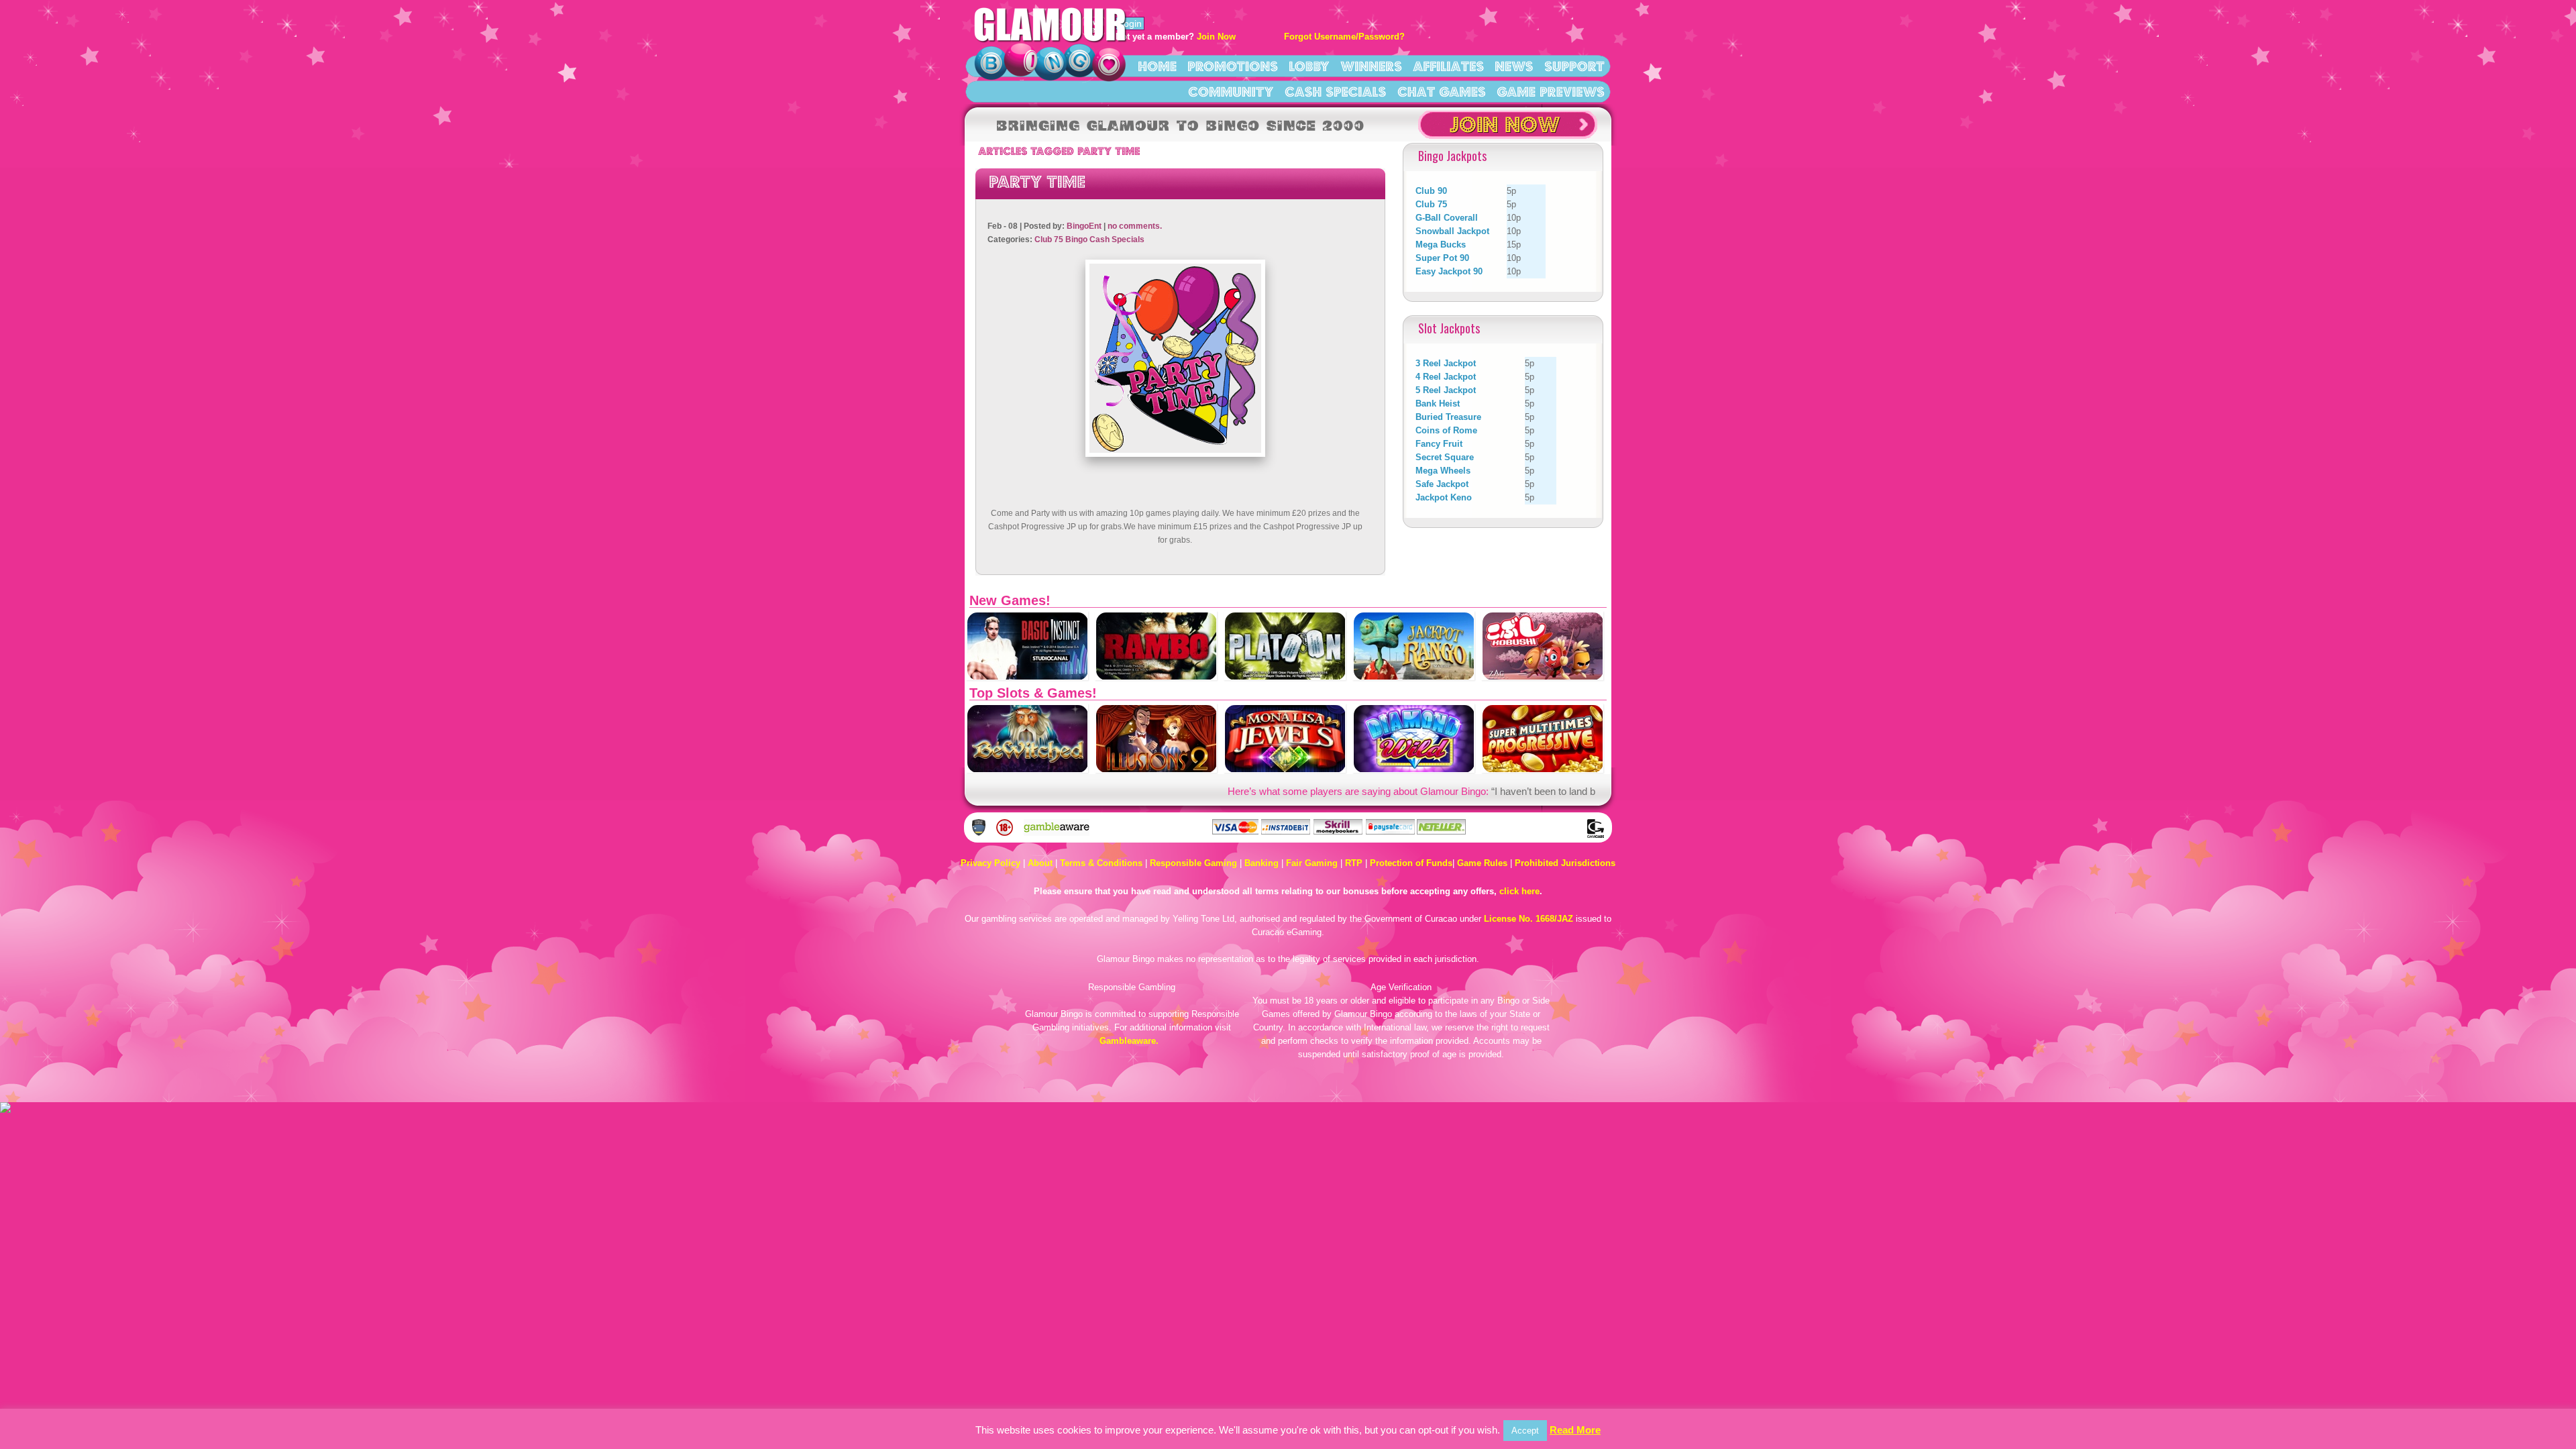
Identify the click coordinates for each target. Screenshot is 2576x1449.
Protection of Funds (1411, 863)
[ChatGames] (1442, 91)
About (1040, 863)
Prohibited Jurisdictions (1565, 863)
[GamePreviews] (1551, 91)
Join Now (1216, 37)
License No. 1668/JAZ (1528, 919)
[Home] (1157, 65)
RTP (1354, 863)
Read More (1575, 1430)
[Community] (1231, 91)
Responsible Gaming (1193, 863)
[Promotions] (1233, 65)
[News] (1514, 65)
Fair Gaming (1312, 863)
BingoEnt (1084, 226)
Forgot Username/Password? (1344, 37)
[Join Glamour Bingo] (1508, 136)
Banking (1262, 863)
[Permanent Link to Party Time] (1037, 180)
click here (1519, 891)
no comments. (1135, 226)
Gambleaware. (1129, 1041)
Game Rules (1482, 863)
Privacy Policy (990, 863)
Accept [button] (1525, 1431)
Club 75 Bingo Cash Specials (1089, 239)
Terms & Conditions (1101, 863)
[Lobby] (1309, 65)
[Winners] (1371, 65)
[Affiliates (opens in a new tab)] (1448, 65)
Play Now (1028, 660)
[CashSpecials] (1336, 91)
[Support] (1574, 65)
